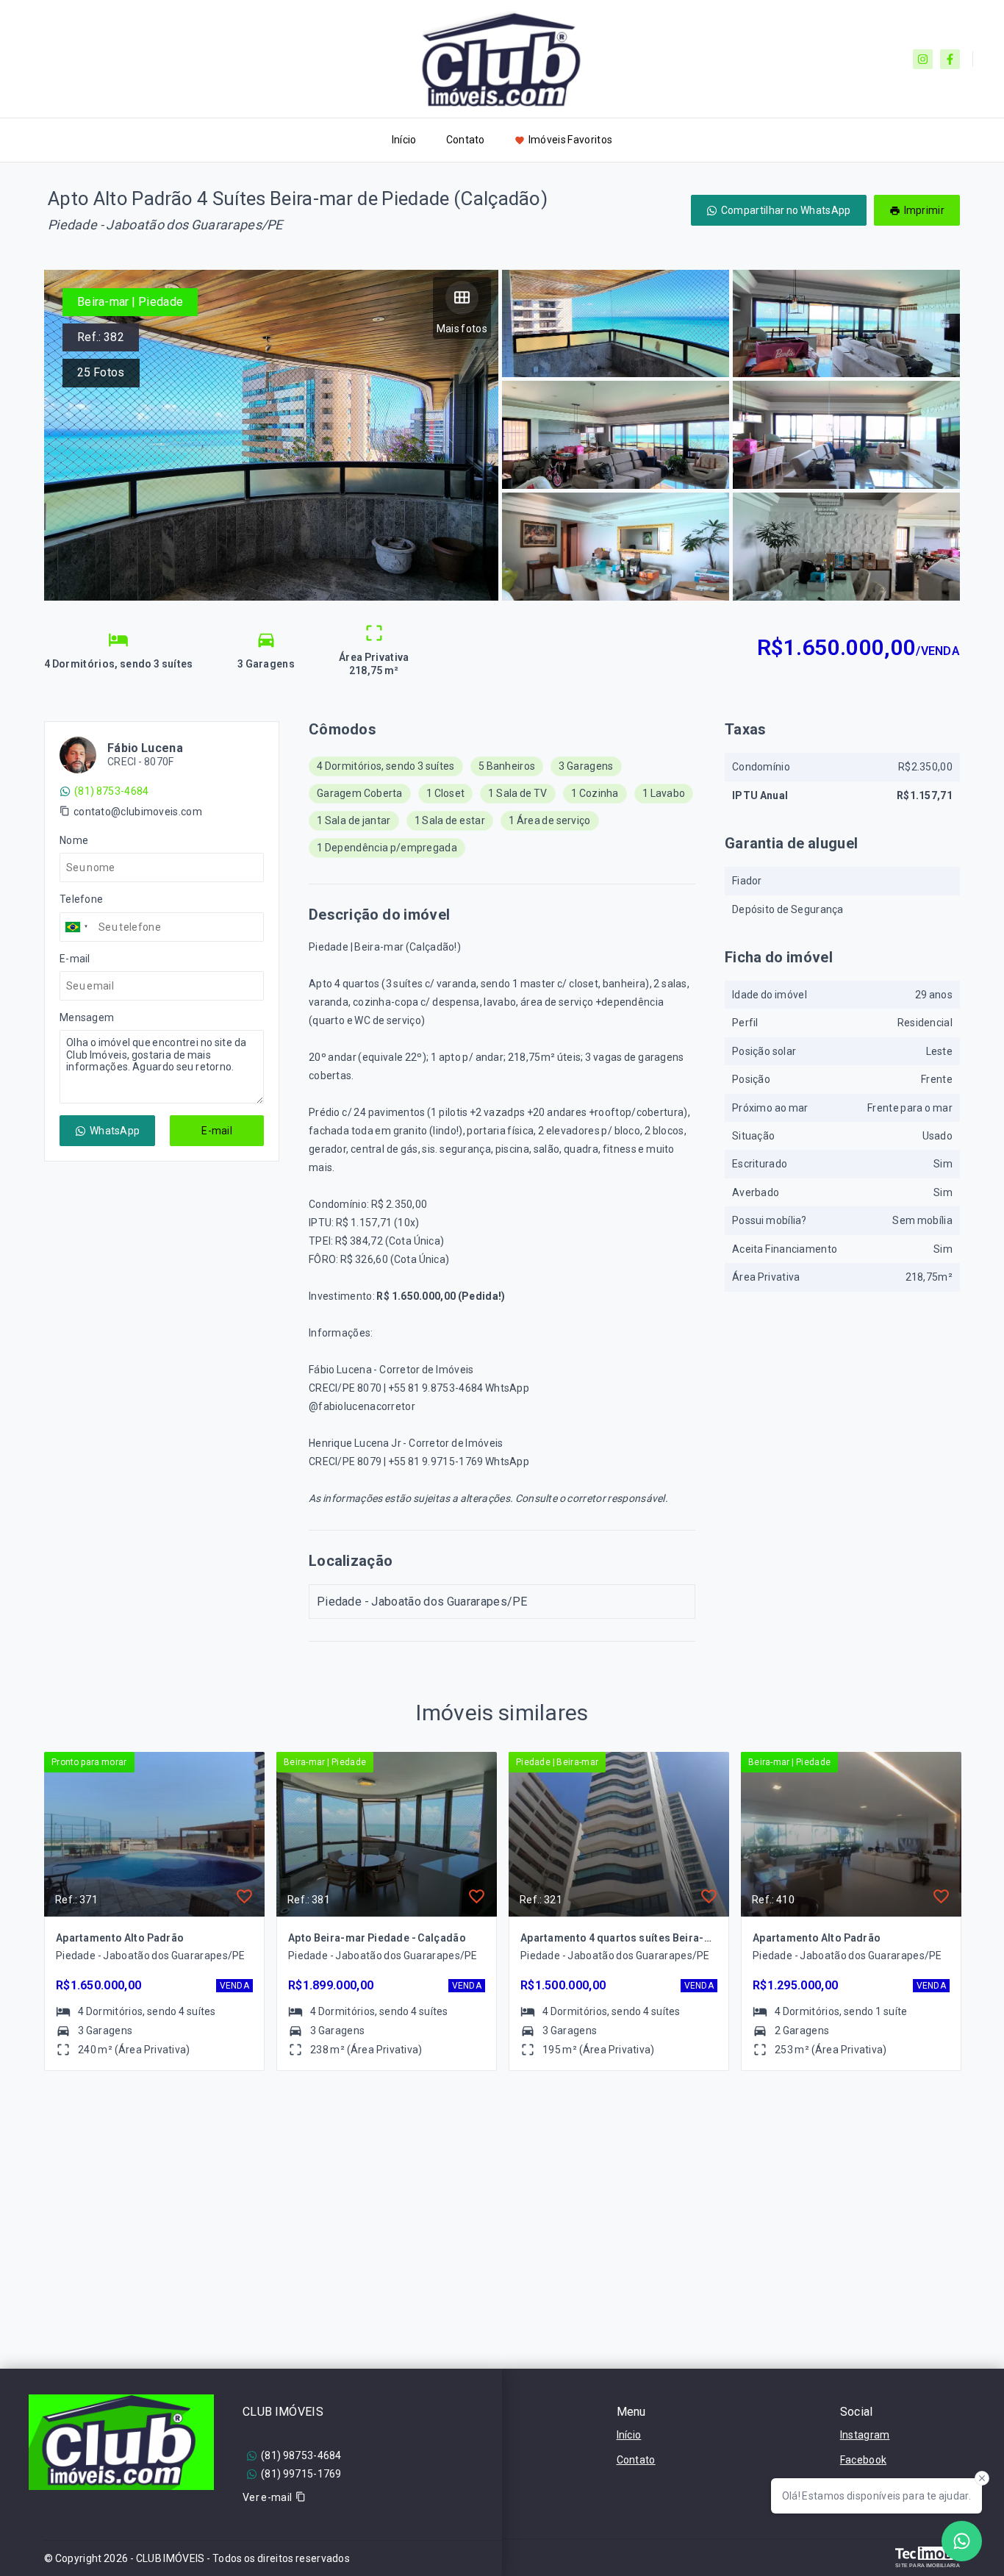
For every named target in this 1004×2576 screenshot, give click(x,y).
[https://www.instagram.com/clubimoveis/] (923, 59)
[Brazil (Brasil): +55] (77, 927)
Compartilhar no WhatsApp (786, 210)
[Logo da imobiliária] (121, 2442)
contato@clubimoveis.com (138, 812)
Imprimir (924, 210)
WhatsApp (115, 1131)
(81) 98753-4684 (301, 2455)
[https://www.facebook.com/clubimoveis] (950, 59)
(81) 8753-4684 (111, 791)
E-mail (217, 1131)
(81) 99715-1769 (301, 2474)
